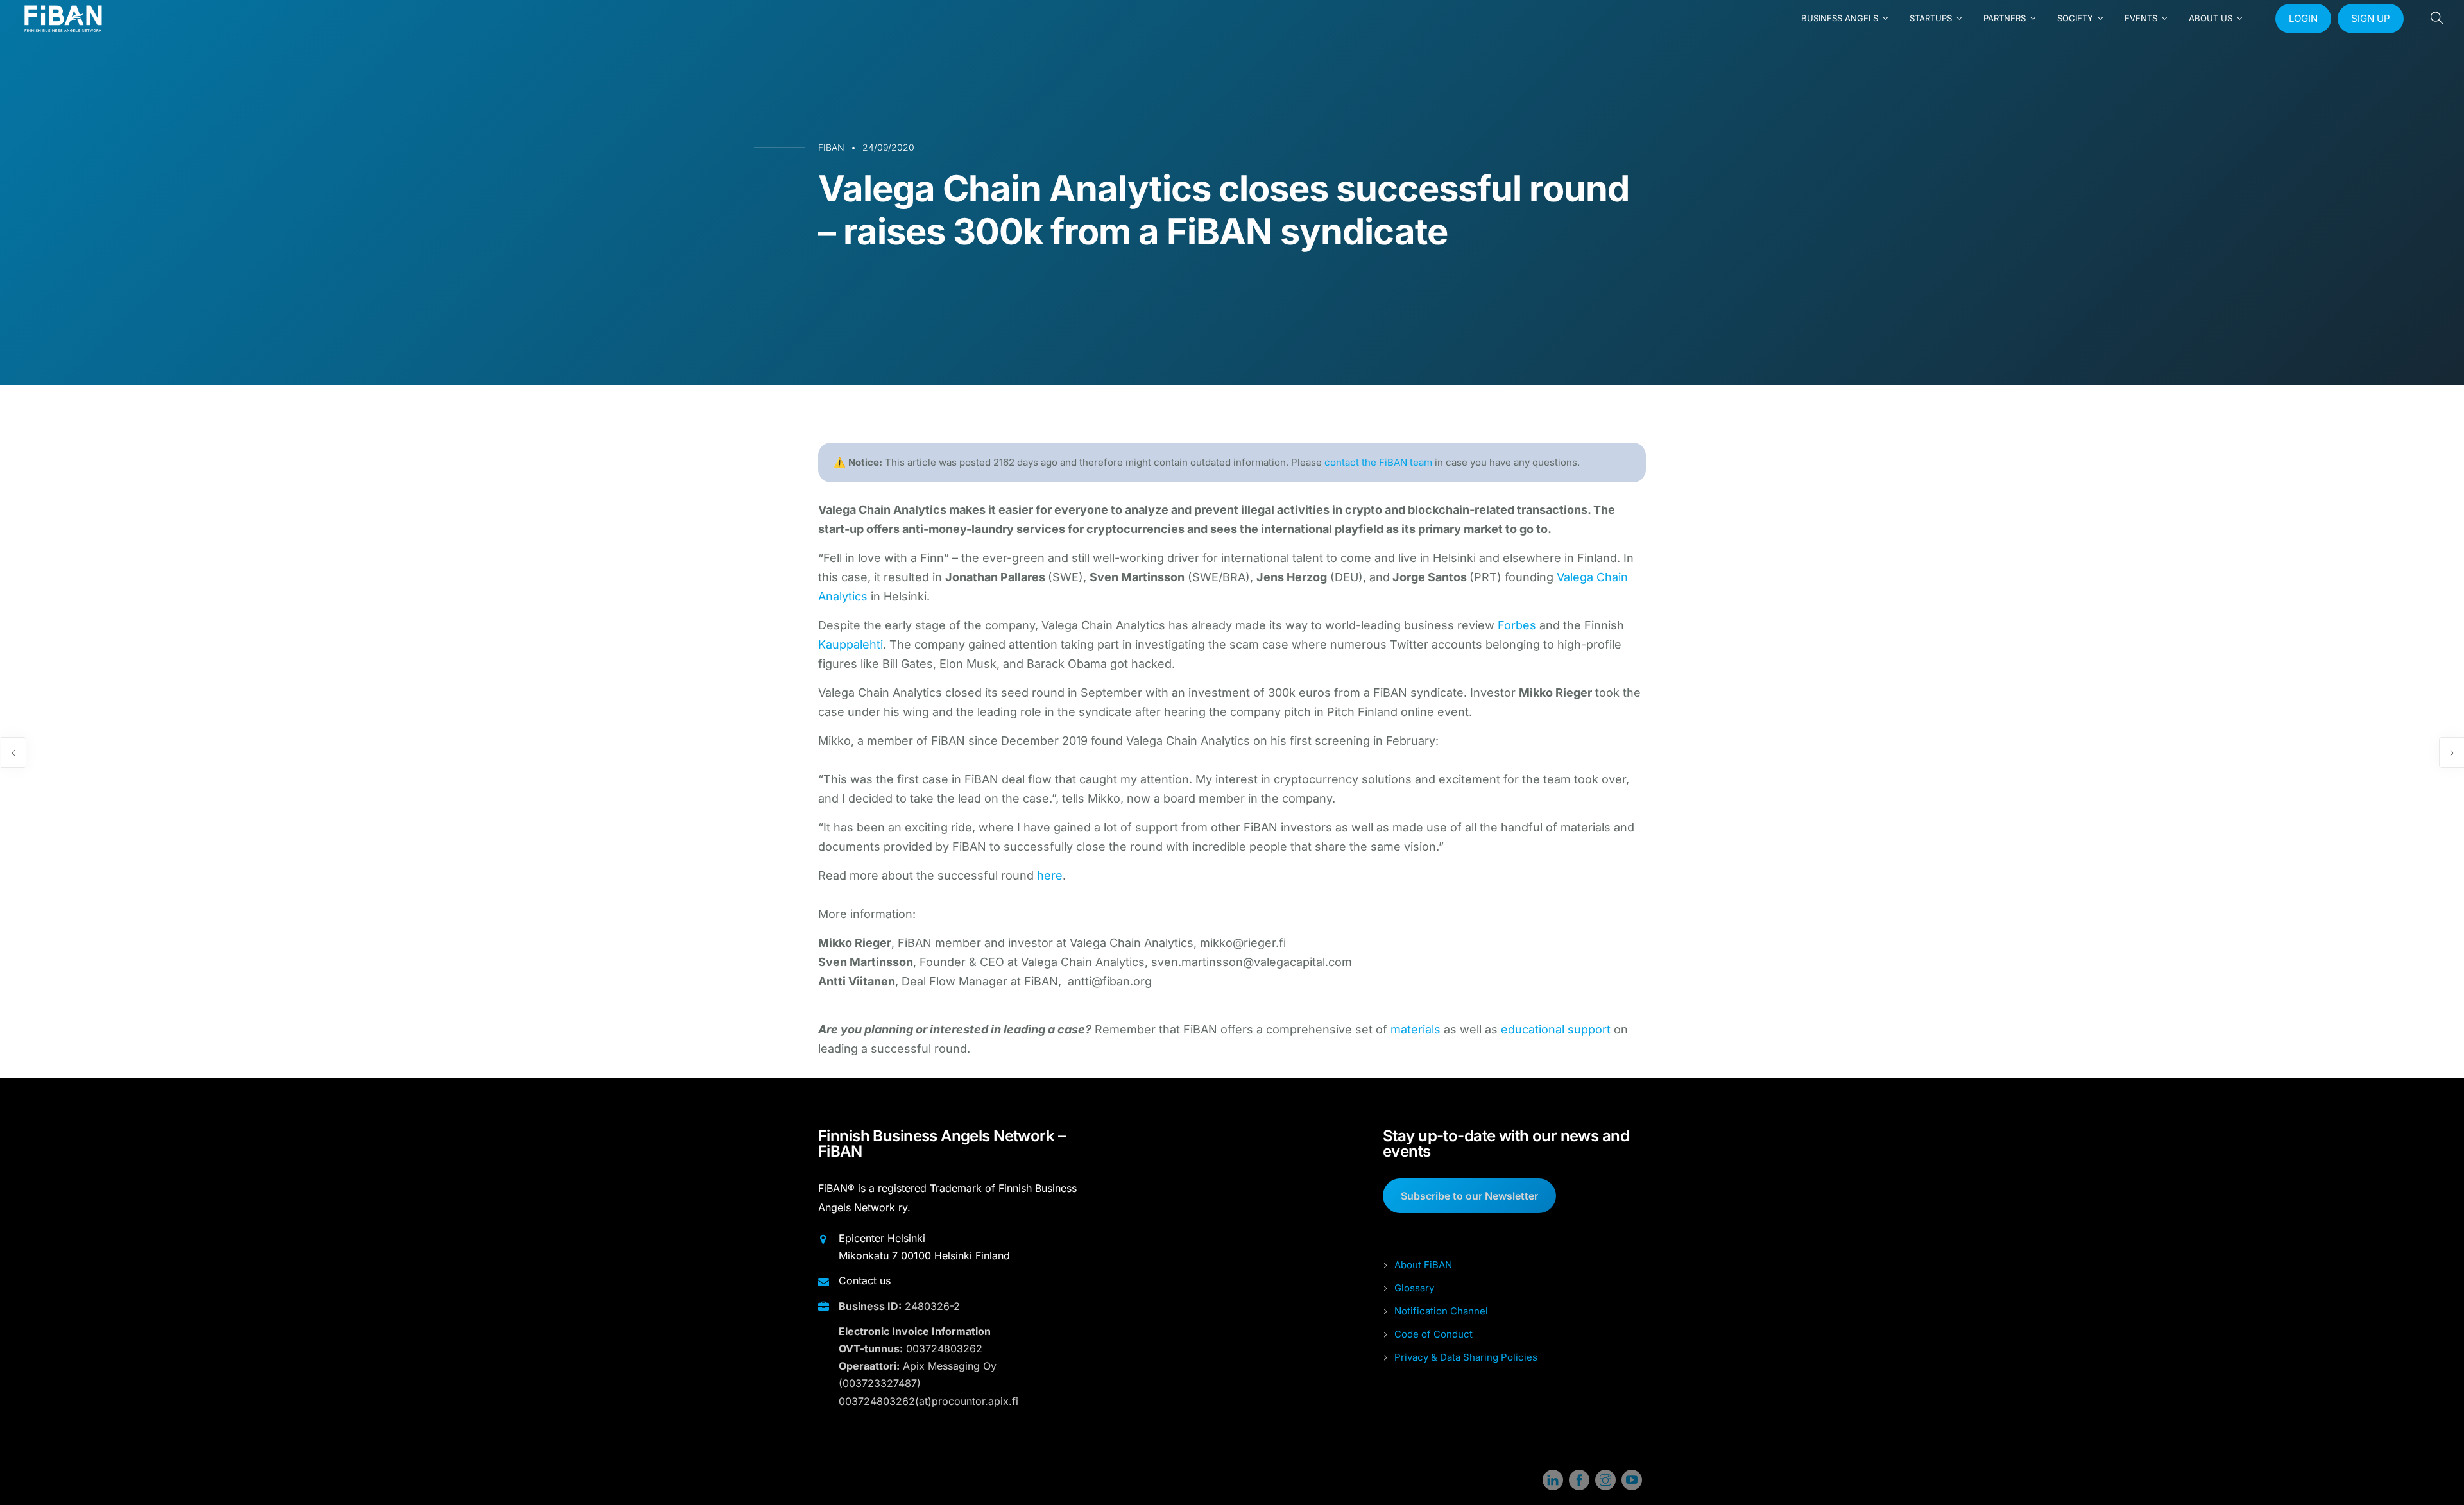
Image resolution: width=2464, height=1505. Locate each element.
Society (2075, 18)
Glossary (1414, 1288)
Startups (1931, 18)
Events (2141, 18)
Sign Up (2371, 18)
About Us (2211, 18)
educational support (1556, 1029)
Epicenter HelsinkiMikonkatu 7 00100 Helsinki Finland (924, 1247)
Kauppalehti (851, 644)
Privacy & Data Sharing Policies (1466, 1357)
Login (2303, 18)
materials (1416, 1029)
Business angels (1840, 18)
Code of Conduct (1433, 1334)
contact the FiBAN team (1378, 462)
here (1050, 875)
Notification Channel (1441, 1311)
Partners (2005, 18)
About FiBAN (1423, 1265)
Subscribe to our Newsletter (1469, 1196)
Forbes (1517, 625)
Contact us (865, 1280)
